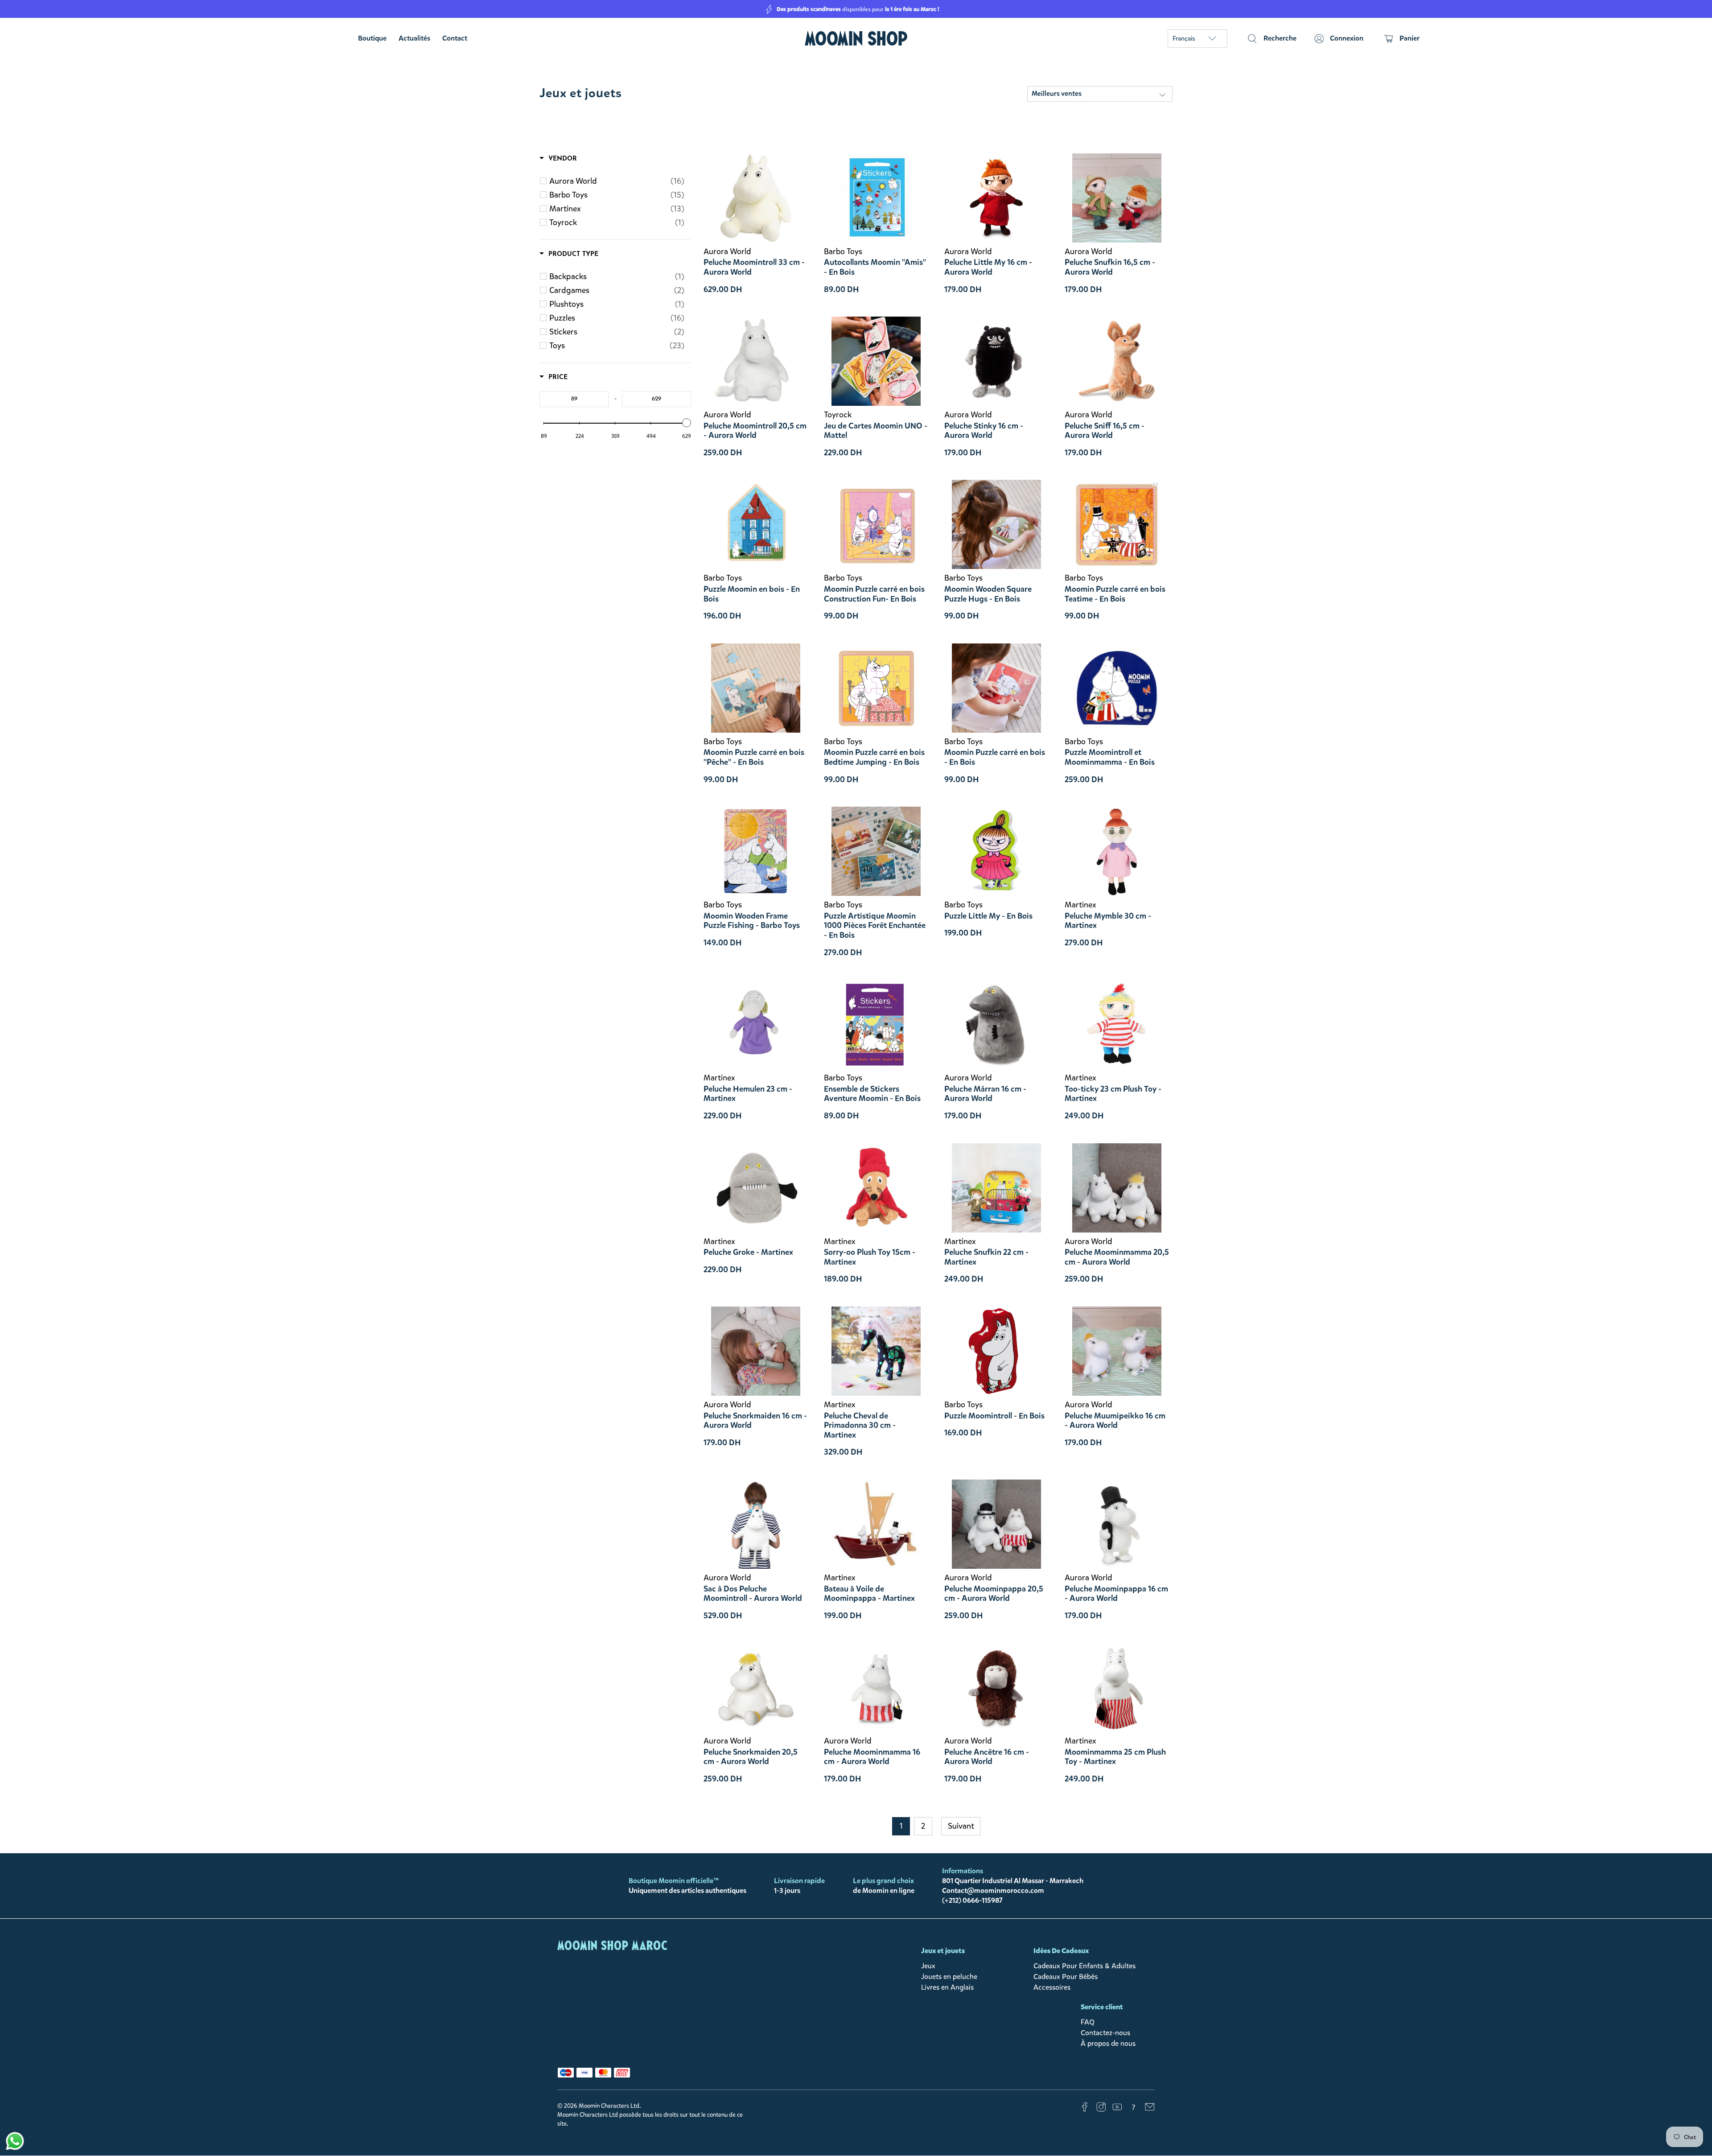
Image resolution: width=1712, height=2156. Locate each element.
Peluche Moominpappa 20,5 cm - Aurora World (994, 1593)
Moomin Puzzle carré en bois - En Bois (995, 757)
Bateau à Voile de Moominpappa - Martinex (869, 1593)
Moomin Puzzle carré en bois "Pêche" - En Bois (754, 757)
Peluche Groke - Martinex (748, 1252)
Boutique (372, 38)
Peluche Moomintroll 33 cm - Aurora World (754, 267)
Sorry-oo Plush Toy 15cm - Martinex (870, 1257)
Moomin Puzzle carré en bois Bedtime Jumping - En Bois (874, 757)
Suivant (961, 1826)
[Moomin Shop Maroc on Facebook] (1085, 2109)
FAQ (1088, 2022)
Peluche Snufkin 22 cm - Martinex (986, 1257)
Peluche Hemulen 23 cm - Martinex (748, 1094)
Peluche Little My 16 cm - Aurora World (988, 267)
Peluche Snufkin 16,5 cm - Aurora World (1110, 267)
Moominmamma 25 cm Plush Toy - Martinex (1115, 1757)
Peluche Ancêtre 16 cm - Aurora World (987, 1757)
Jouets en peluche (949, 1977)
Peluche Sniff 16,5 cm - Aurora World (1105, 431)
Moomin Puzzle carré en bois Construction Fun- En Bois (874, 594)
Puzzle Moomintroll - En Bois (994, 1416)
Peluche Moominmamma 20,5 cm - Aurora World (1117, 1257)
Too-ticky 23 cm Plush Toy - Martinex (1113, 1094)
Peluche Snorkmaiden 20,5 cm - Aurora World (751, 1757)
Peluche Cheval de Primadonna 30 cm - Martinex (860, 1425)
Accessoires (1052, 1987)
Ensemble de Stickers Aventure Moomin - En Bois (872, 1094)
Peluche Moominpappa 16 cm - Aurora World (1116, 1593)
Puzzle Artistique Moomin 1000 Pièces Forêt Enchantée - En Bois (875, 925)
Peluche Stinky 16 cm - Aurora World (984, 431)
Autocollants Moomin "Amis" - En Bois (875, 267)
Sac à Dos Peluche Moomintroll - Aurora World (753, 1593)
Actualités (414, 38)
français (1184, 39)
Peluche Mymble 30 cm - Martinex (1108, 921)
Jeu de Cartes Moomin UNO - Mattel (876, 431)
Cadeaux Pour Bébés (1066, 1977)
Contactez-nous (1105, 2033)
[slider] (687, 423)
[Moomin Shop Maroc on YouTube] (1117, 2109)
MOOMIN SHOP (856, 39)
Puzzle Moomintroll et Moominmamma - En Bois (1110, 757)
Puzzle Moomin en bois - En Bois (752, 594)
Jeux (928, 1966)
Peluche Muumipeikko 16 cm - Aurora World (1115, 1420)
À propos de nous (1108, 2043)
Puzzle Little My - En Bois (988, 916)
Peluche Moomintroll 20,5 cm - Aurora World (755, 431)
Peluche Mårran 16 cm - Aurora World (985, 1094)
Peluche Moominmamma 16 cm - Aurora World (872, 1757)
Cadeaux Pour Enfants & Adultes (1084, 1966)
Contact (455, 38)
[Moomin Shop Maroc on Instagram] (1101, 2109)
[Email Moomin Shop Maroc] (1150, 2109)
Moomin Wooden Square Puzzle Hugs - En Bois (988, 594)
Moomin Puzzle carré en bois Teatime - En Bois (1115, 594)
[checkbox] (617, 181)
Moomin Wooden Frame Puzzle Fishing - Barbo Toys (752, 921)
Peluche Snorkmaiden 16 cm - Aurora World (755, 1420)
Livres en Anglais (947, 1987)
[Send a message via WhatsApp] (15, 2141)
